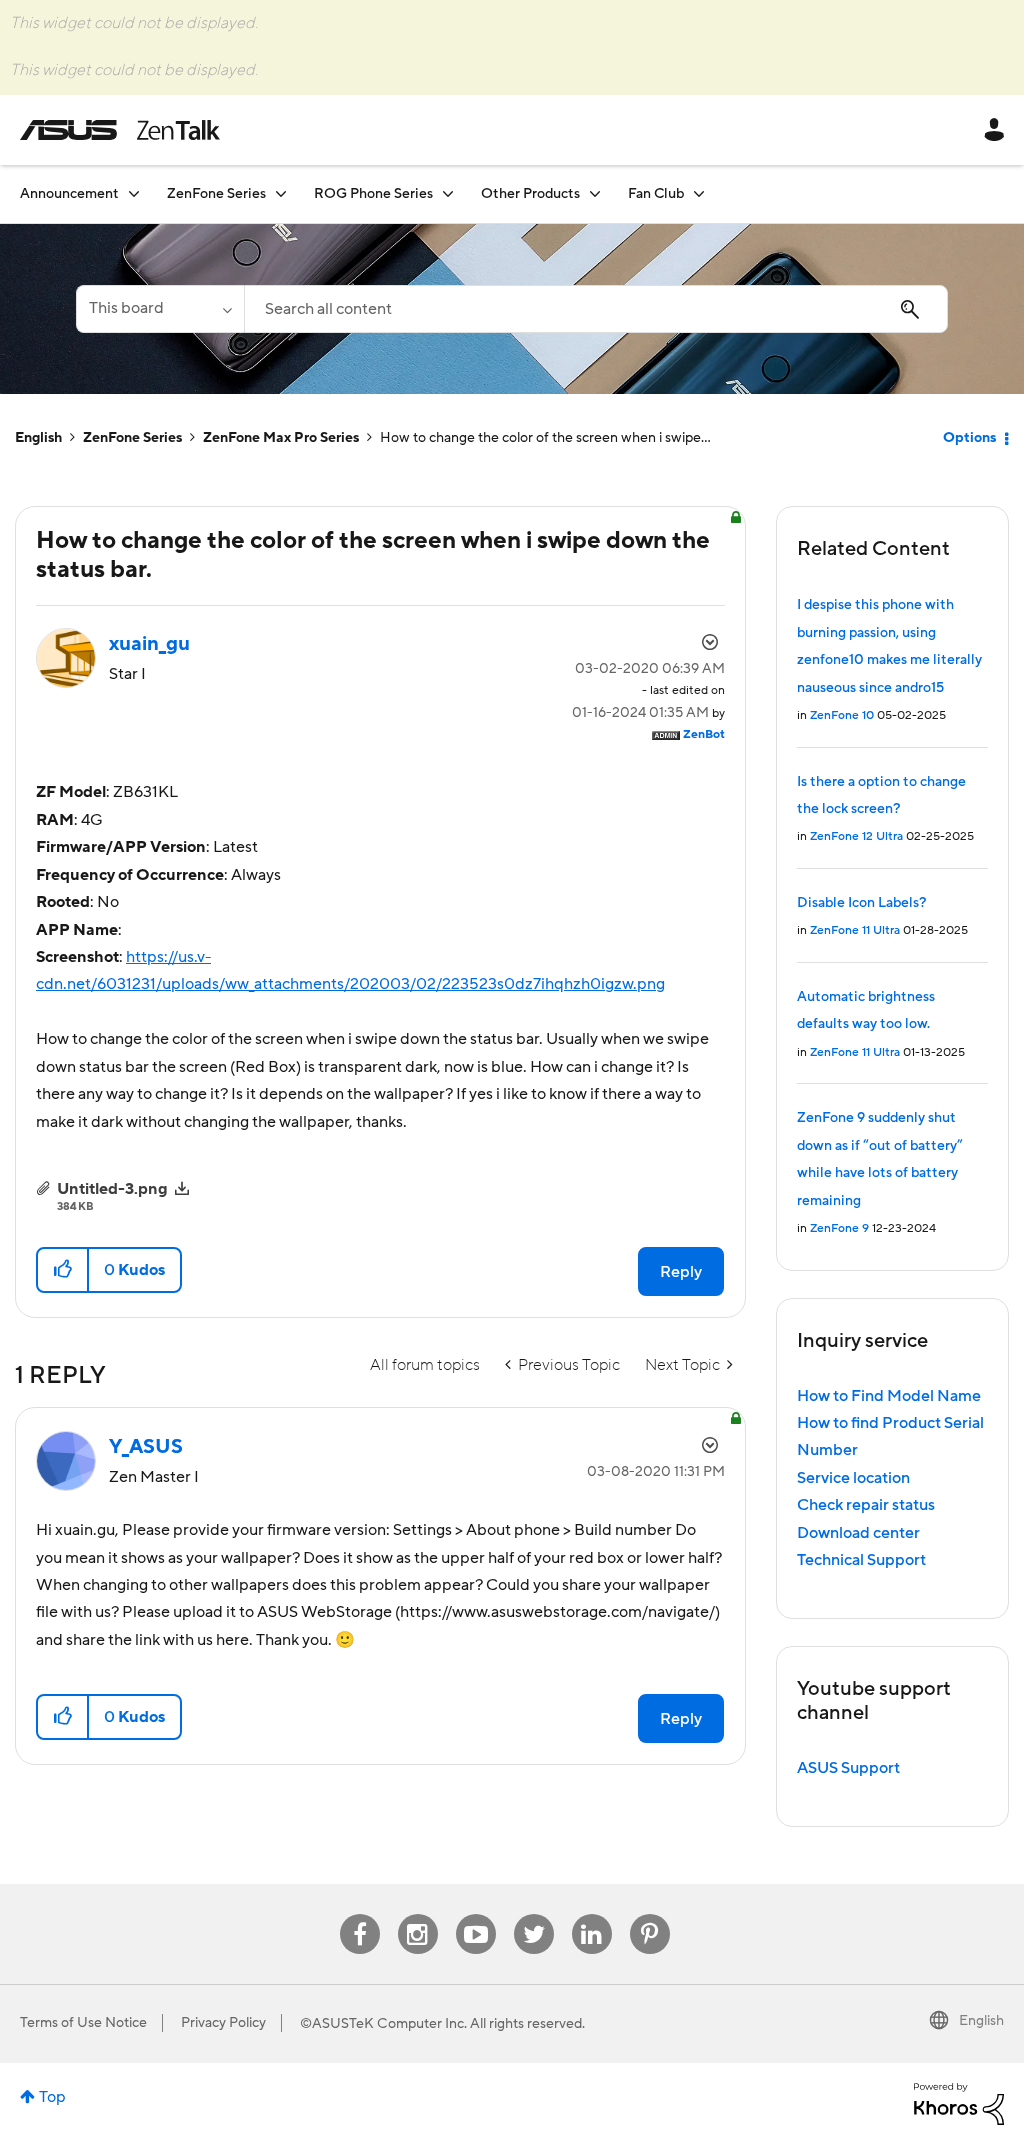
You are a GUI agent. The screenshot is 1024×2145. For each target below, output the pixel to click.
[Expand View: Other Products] (595, 193)
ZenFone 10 (842, 715)
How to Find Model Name (889, 1396)
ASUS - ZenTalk (120, 130)
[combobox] (596, 309)
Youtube (476, 1914)
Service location (853, 1478)
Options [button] (969, 438)
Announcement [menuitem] (69, 194)
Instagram (417, 1914)
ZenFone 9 (839, 1228)
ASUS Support (848, 1768)
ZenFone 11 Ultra (855, 930)
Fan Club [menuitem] (656, 194)
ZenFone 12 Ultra (856, 836)
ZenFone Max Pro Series (281, 438)
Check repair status (866, 1505)
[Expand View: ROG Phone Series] (448, 193)
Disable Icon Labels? (861, 903)
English (38, 438)
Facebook (360, 1914)
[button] (63, 1270)
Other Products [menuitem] (530, 194)
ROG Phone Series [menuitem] (373, 194)
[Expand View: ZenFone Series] (281, 193)
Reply (681, 1272)
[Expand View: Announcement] (134, 193)
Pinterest (650, 1914)
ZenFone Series (132, 438)
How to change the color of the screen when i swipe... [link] (545, 438)
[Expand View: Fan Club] (699, 193)
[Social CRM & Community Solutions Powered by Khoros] (959, 2103)
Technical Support (861, 1560)
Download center (858, 1533)
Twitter (533, 1914)
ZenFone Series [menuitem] (216, 194)
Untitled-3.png (112, 1189)
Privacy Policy (223, 2023)
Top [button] (52, 2097)
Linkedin (592, 1914)
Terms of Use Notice (83, 2023)
